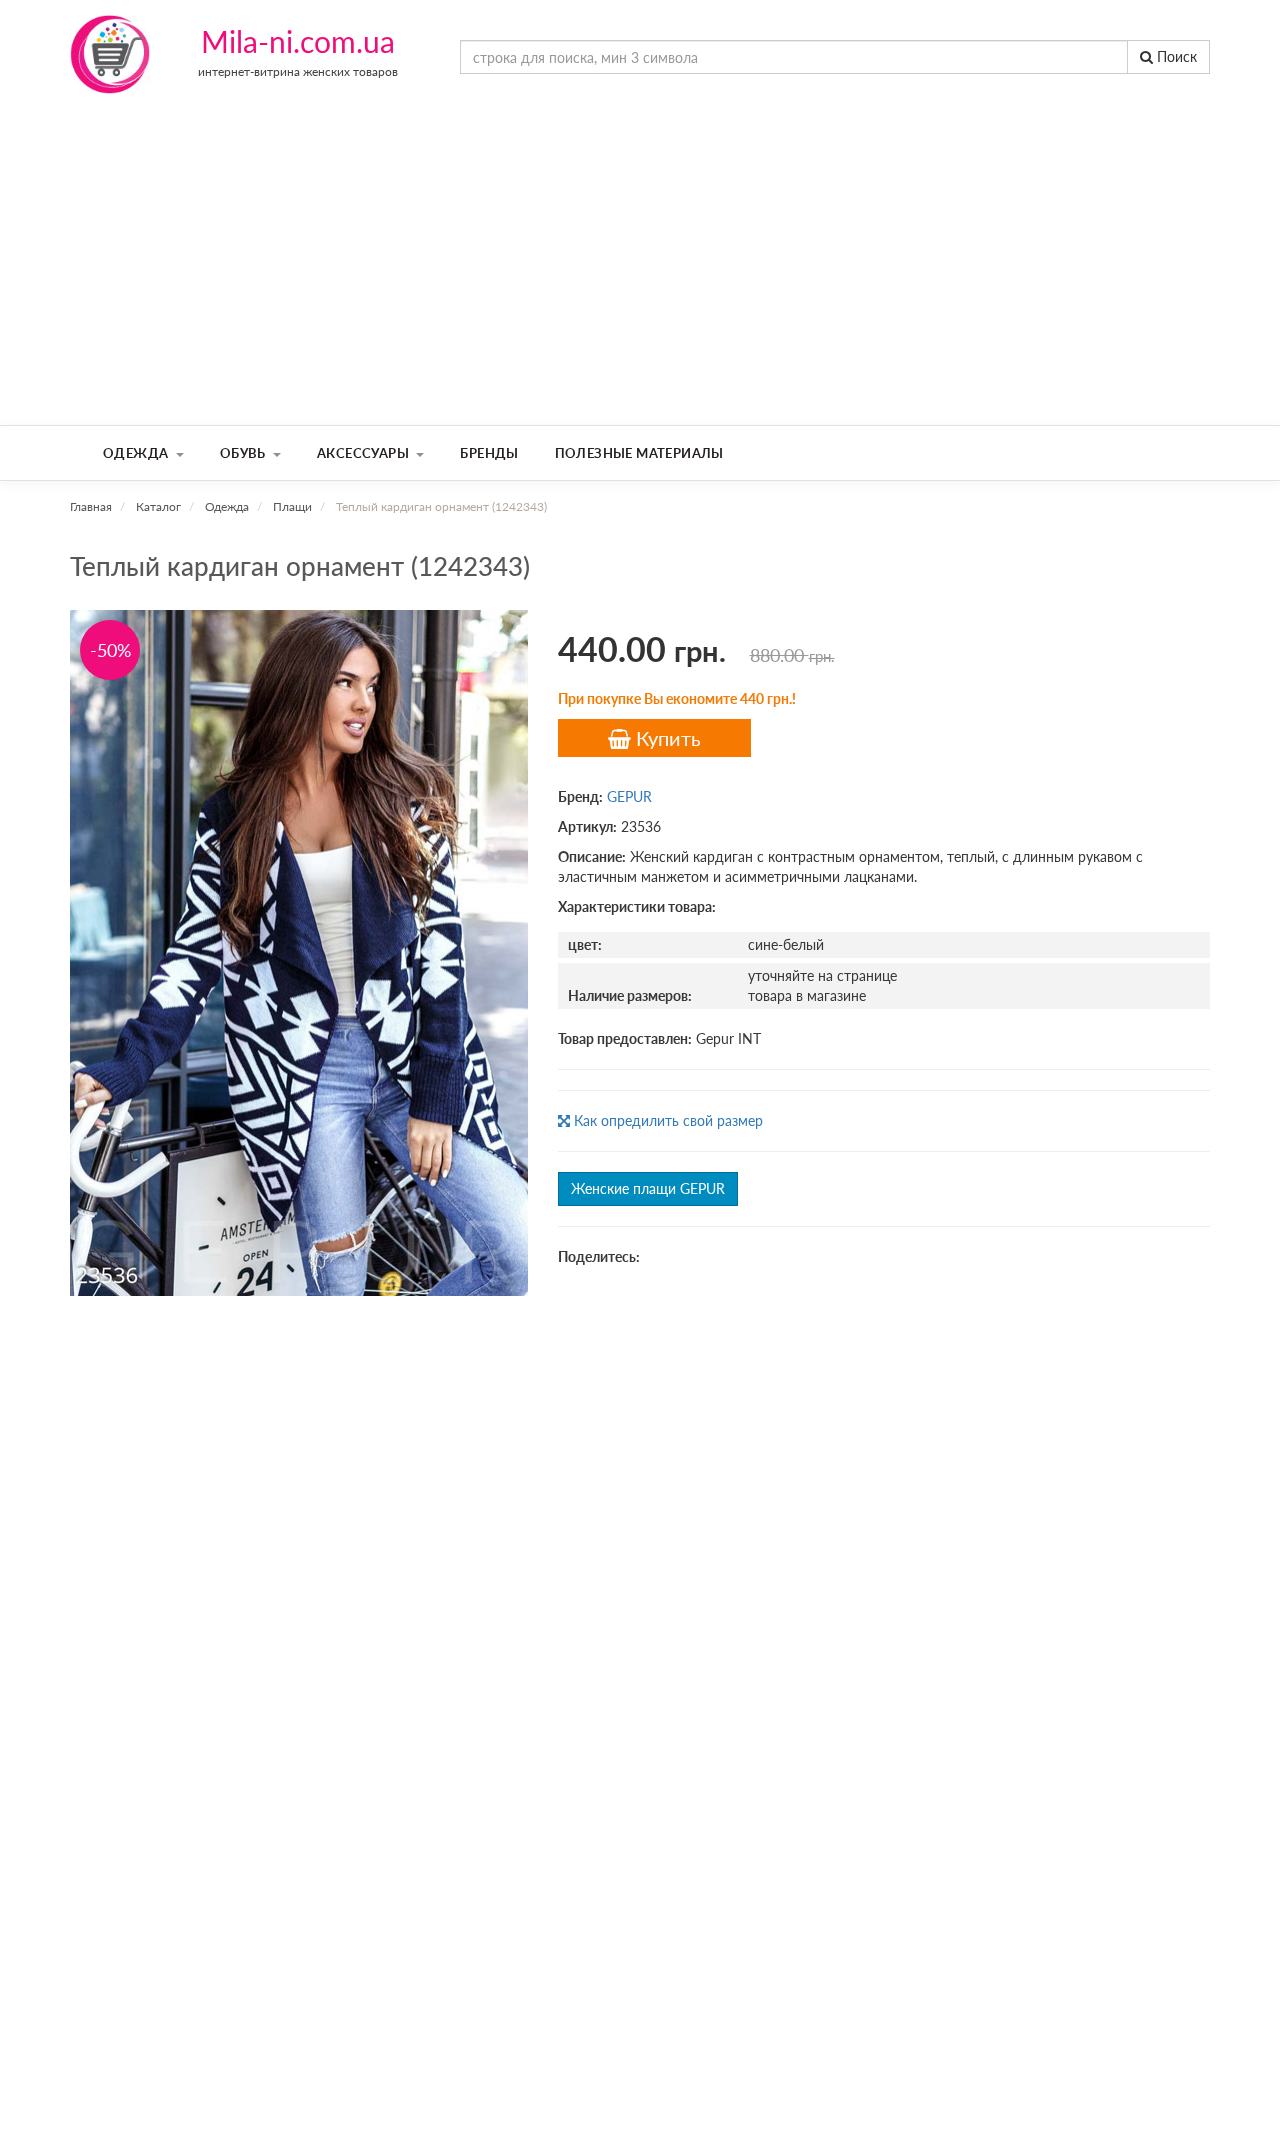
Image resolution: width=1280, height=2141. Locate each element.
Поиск (1175, 56)
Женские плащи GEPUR (648, 1188)
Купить (666, 738)
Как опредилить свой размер (666, 1120)
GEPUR (629, 796)
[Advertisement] (640, 275)
